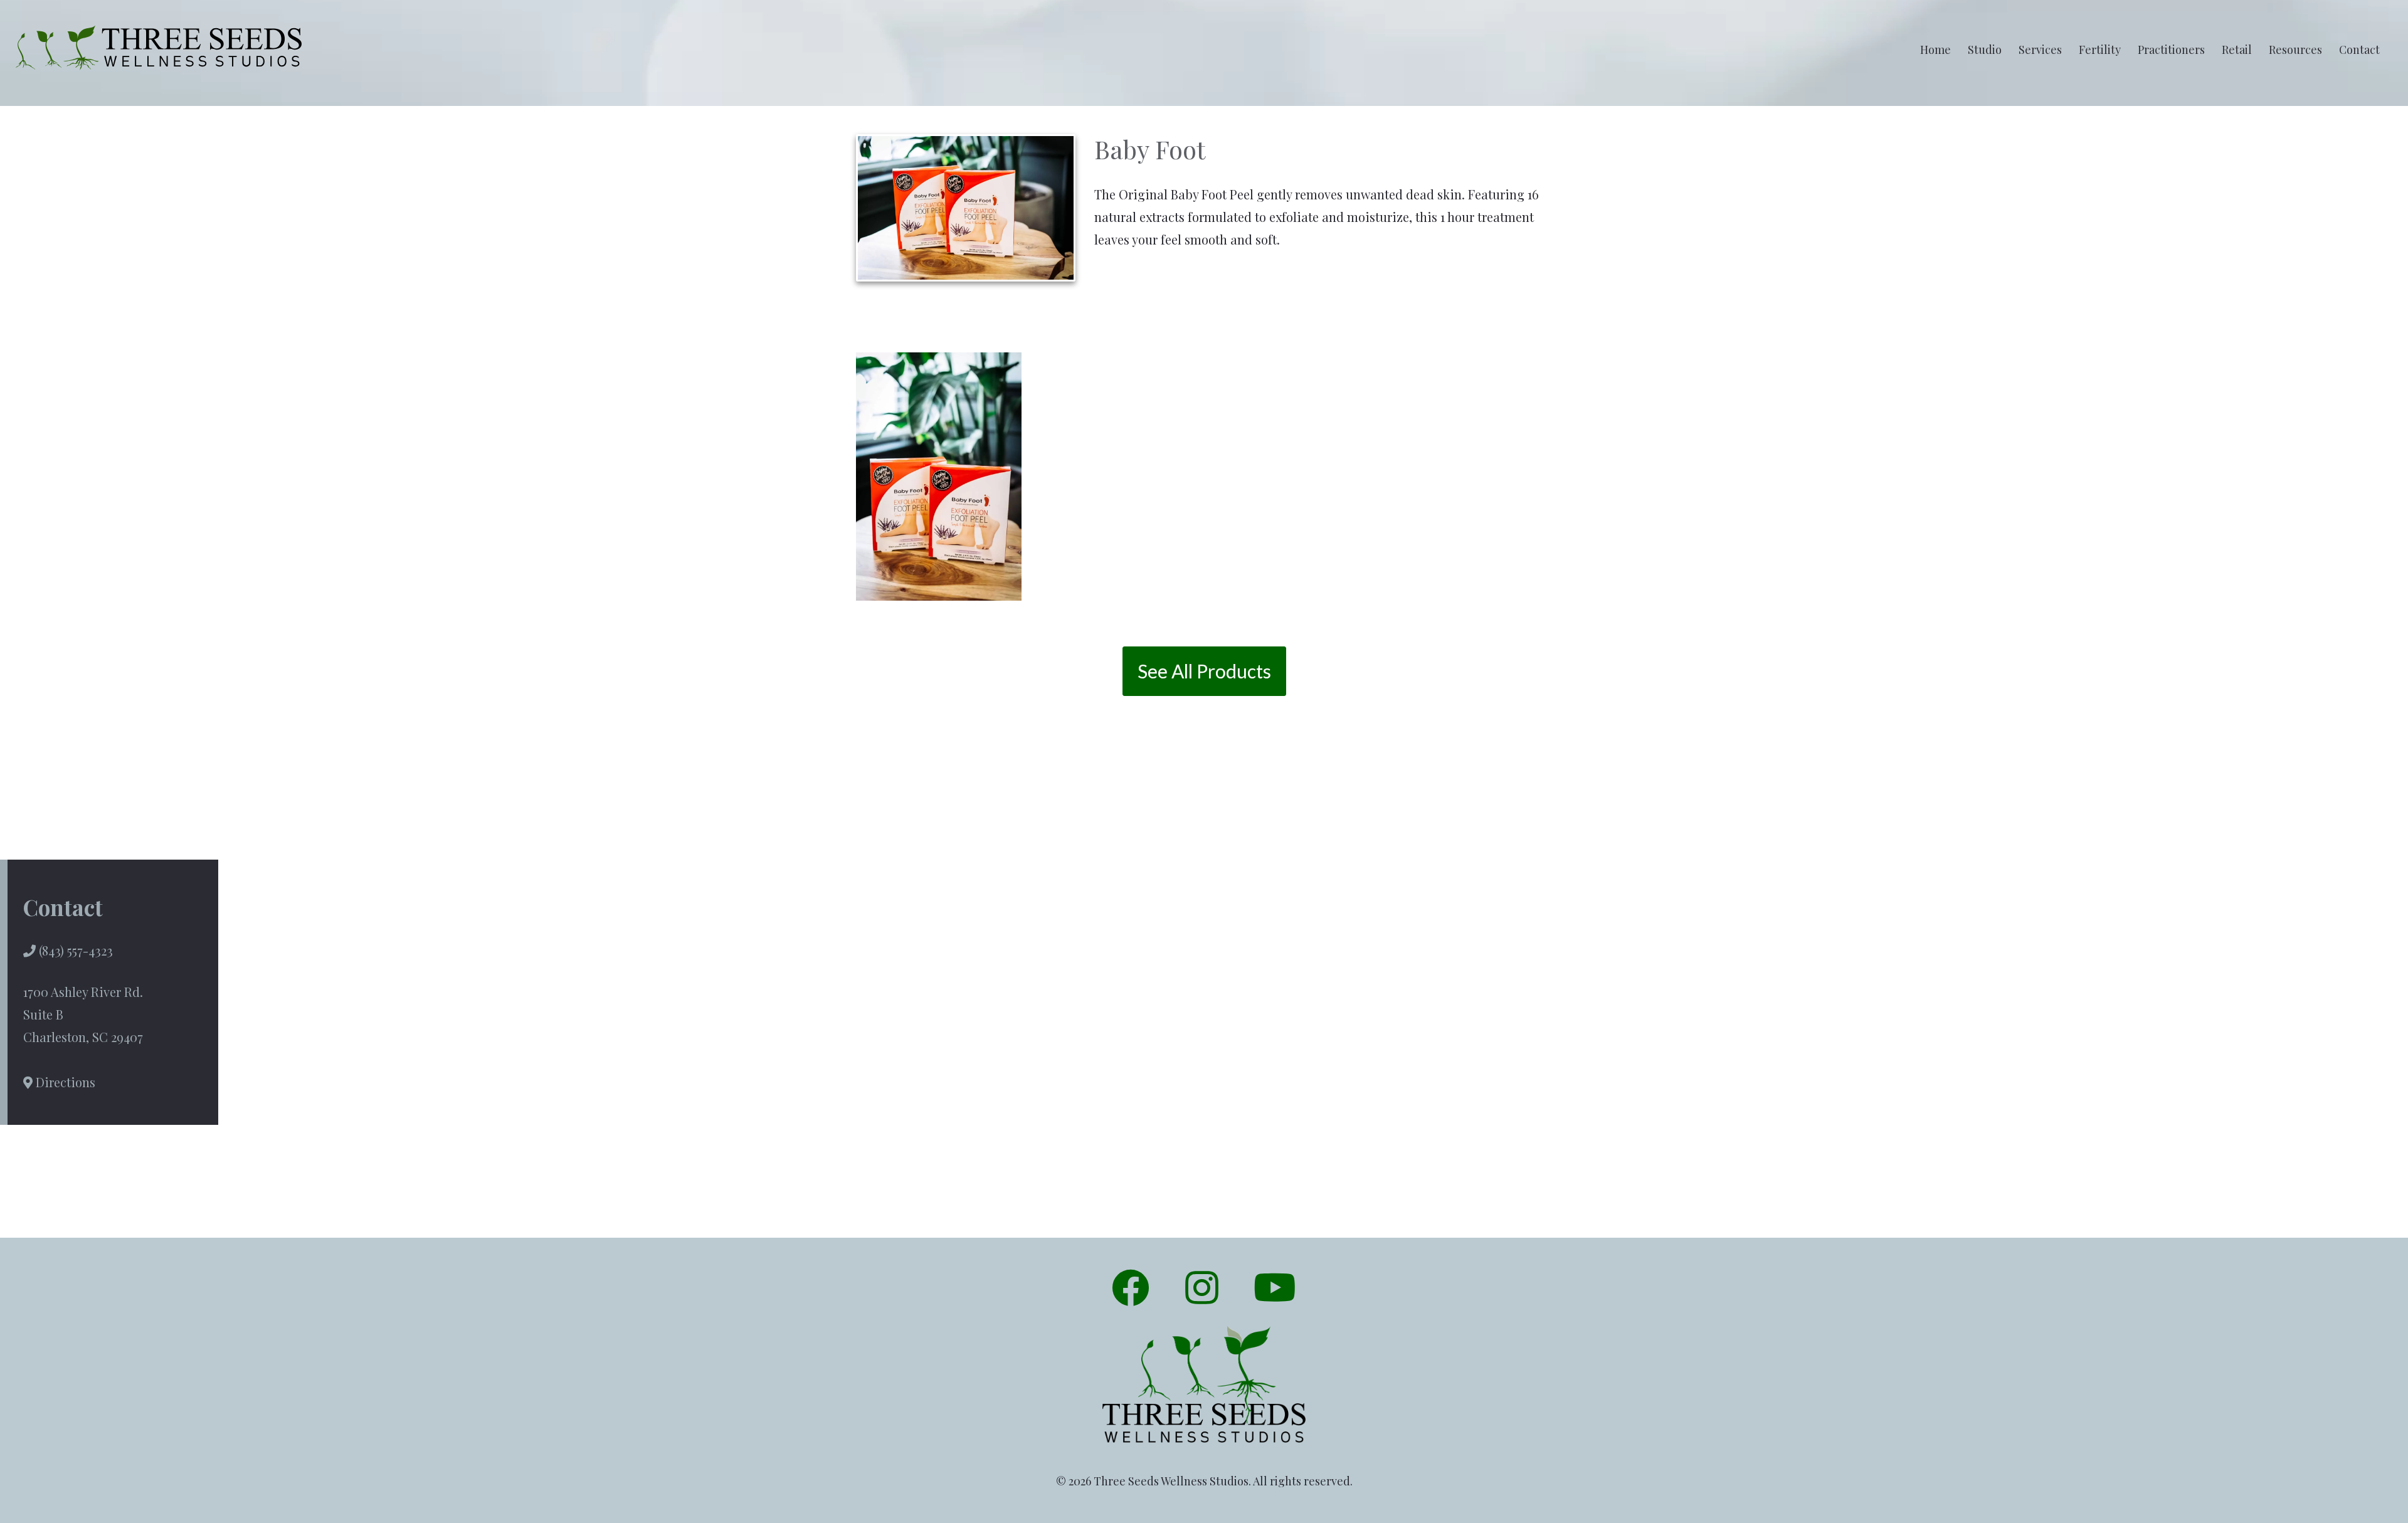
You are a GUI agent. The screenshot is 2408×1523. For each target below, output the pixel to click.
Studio (1985, 50)
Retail (2237, 50)
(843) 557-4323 (74, 950)
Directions (64, 1082)
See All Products (1204, 671)
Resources (2295, 50)
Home (1935, 50)
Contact (2359, 50)
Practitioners (2171, 50)
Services (2040, 50)
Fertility (2100, 50)
